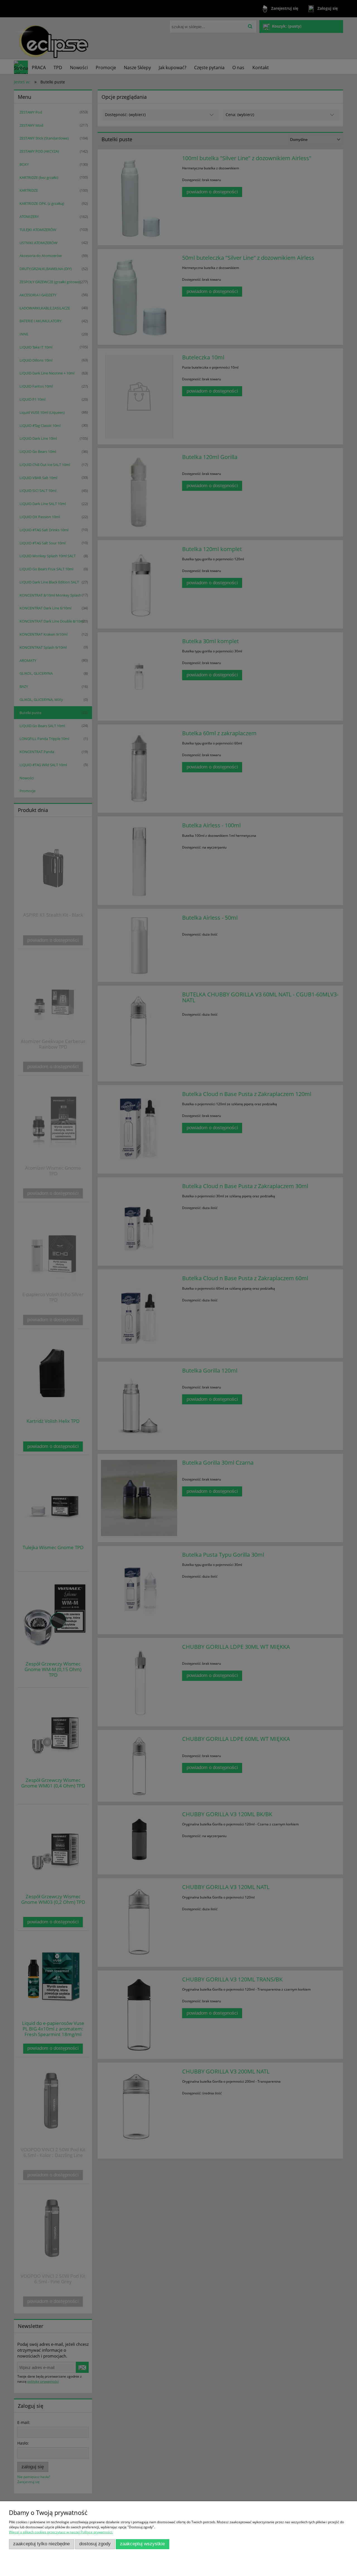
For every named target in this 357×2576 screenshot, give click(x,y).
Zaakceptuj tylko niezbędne (41, 2544)
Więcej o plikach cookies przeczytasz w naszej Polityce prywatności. (61, 2532)
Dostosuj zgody (95, 2544)
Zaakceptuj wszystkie (142, 2544)
